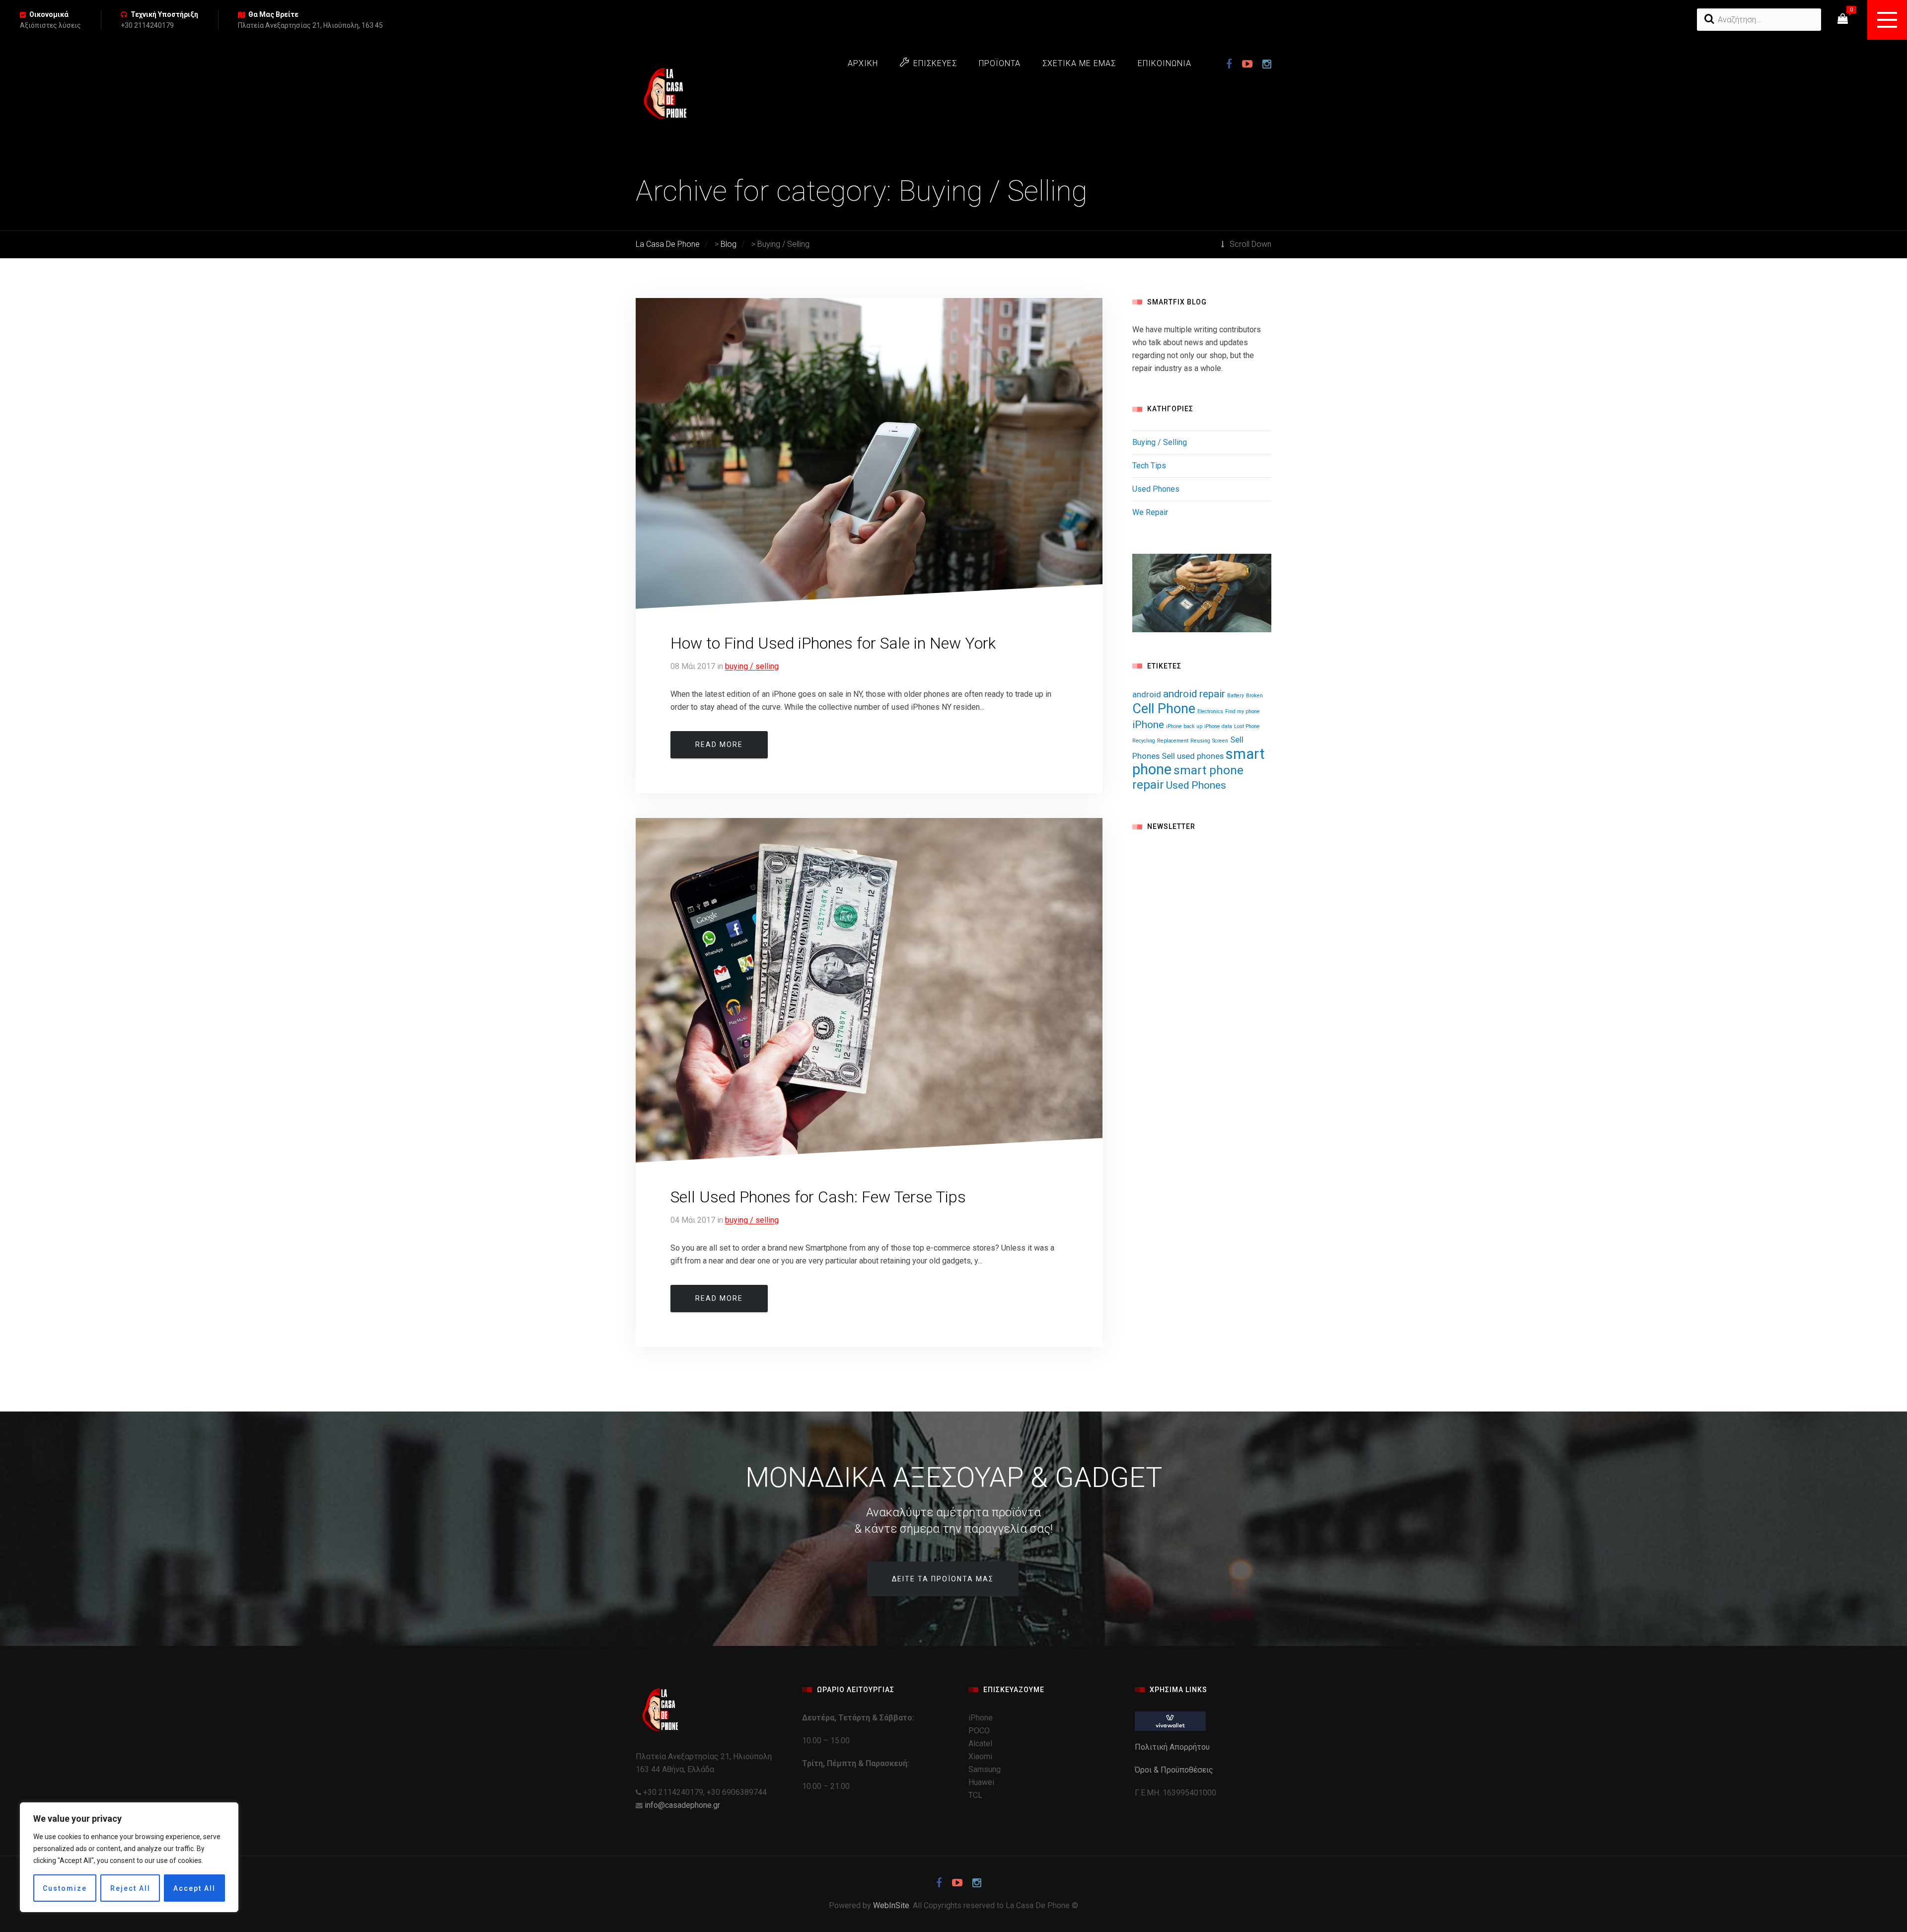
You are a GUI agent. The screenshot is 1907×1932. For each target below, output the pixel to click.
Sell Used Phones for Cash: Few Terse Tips (818, 1197)
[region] (129, 1857)
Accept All (194, 1888)
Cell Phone (1164, 709)
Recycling (1144, 741)
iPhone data (1218, 726)
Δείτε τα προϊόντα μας (943, 1579)
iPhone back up (1184, 726)
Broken (1254, 696)
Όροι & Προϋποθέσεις (1175, 1770)
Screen (1220, 741)
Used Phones (1156, 489)
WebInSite (891, 1905)
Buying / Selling (752, 666)
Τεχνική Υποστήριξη (164, 14)
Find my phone (1243, 711)
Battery (1236, 696)
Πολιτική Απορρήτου (1173, 1747)
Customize (65, 1888)
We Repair (1150, 512)
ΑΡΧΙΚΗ (863, 63)
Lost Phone (1247, 726)
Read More (719, 744)
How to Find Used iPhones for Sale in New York (833, 643)
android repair (1194, 694)
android (1147, 694)
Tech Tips (1149, 466)
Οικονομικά (49, 14)
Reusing (1200, 741)
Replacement (1173, 741)
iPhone (1148, 725)
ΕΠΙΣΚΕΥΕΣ (935, 63)
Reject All (130, 1888)
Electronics (1210, 711)
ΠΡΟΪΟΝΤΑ (1000, 63)
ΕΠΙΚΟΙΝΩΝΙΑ (1165, 63)
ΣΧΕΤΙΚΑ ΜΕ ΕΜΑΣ (1079, 63)
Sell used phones (1193, 756)
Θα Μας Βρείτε (273, 14)
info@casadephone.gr (682, 1805)
